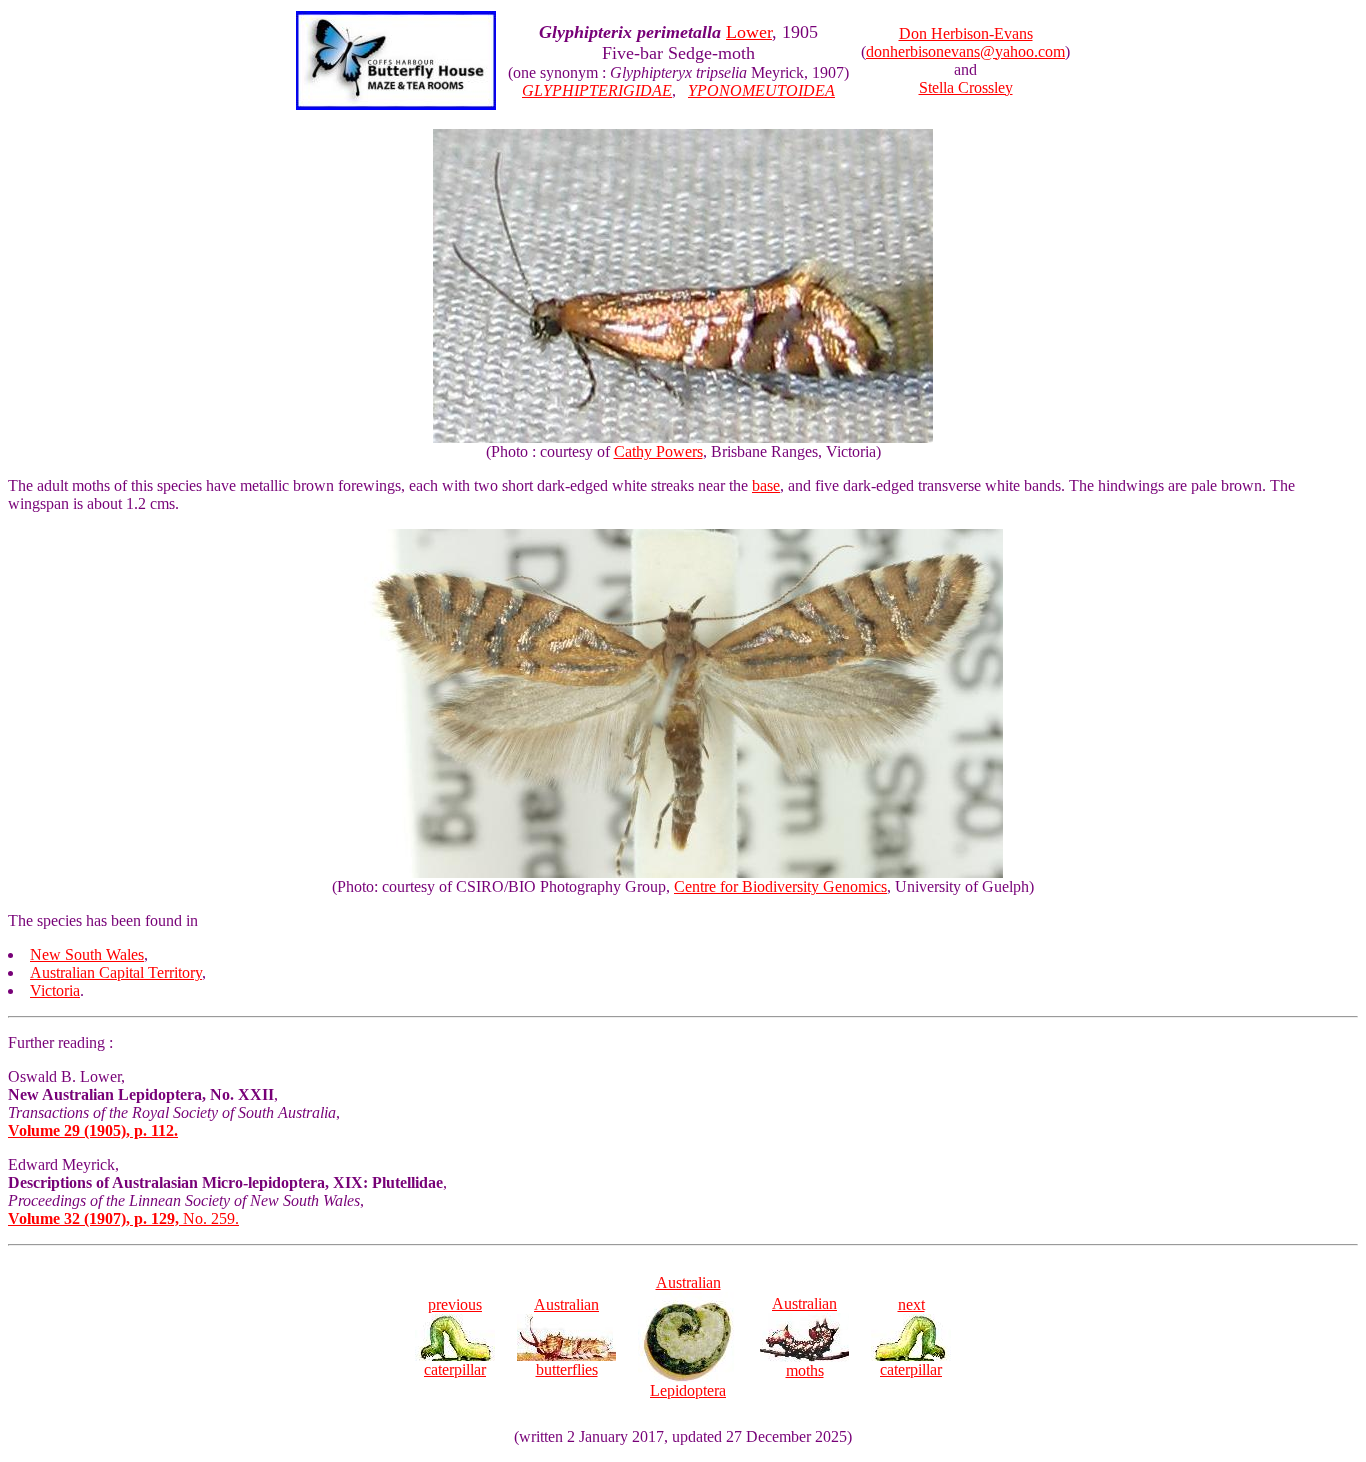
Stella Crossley (966, 87)
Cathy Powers (658, 451)
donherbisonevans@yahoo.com (965, 51)
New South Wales (87, 954)
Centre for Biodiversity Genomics (780, 886)
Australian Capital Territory (116, 972)
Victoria (55, 990)
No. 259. (123, 1218)
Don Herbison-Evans (966, 33)
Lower (749, 32)
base (766, 485)
